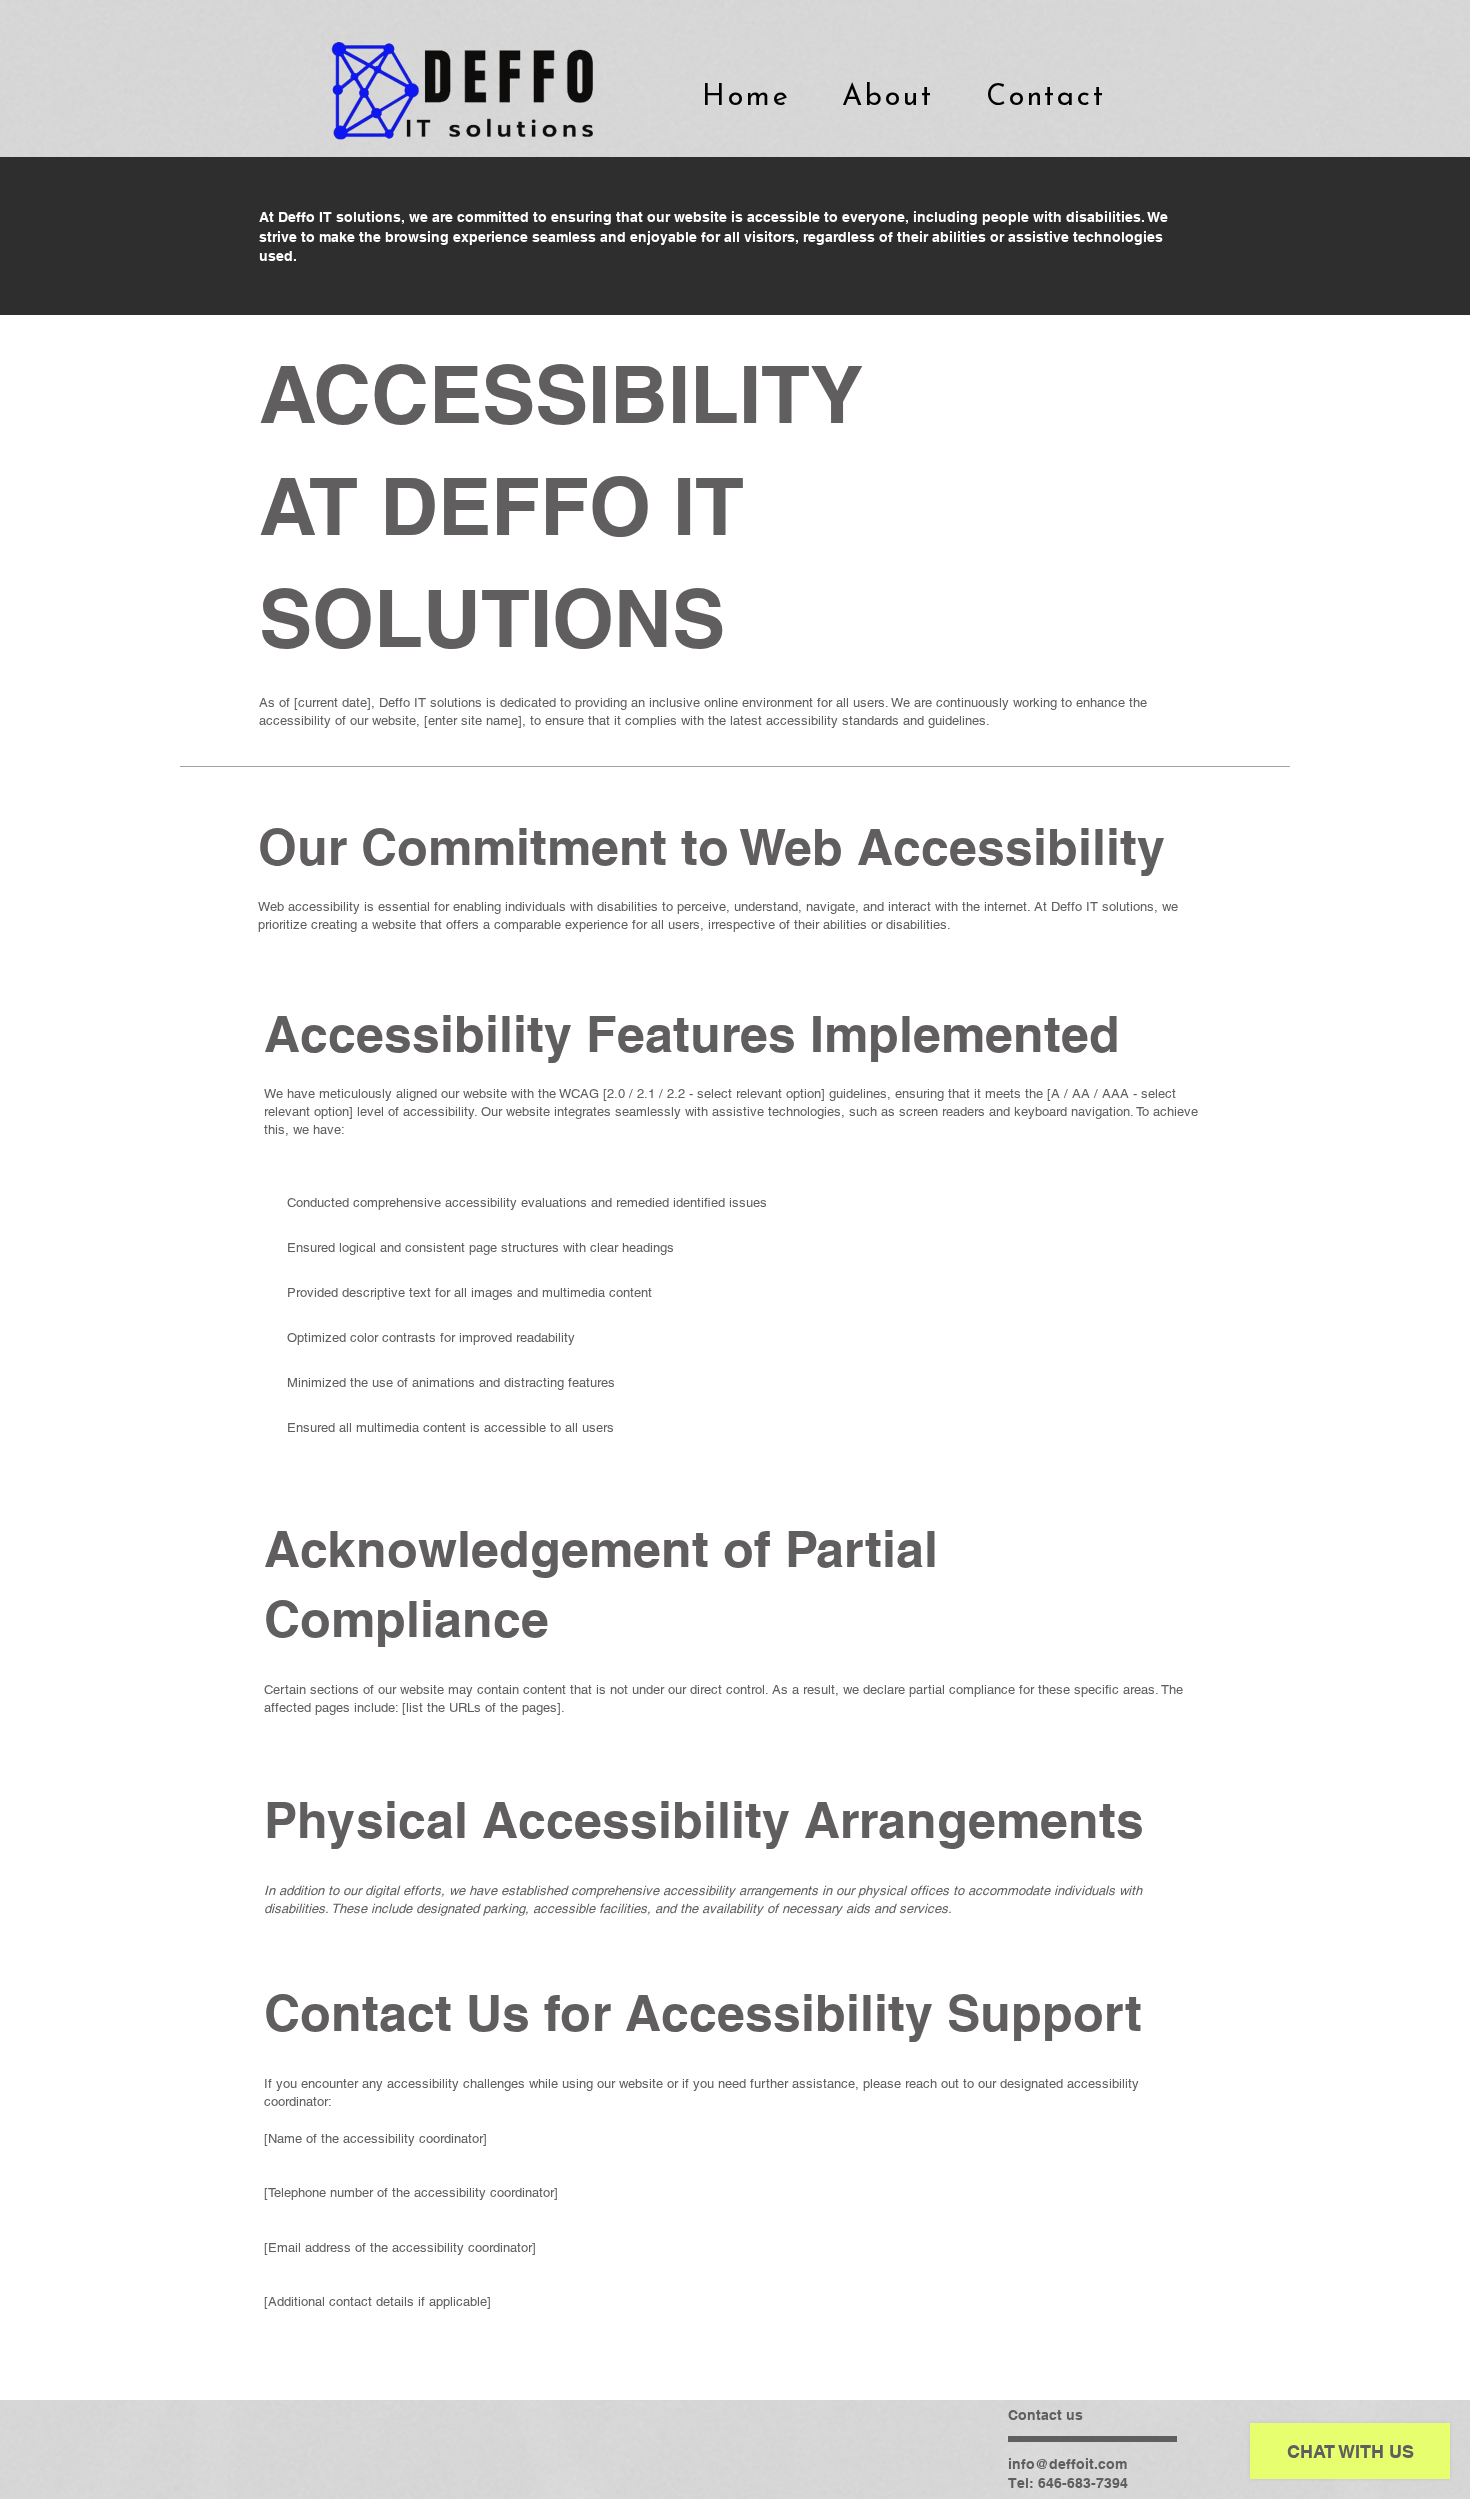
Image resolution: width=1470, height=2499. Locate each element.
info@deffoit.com (1067, 2464)
